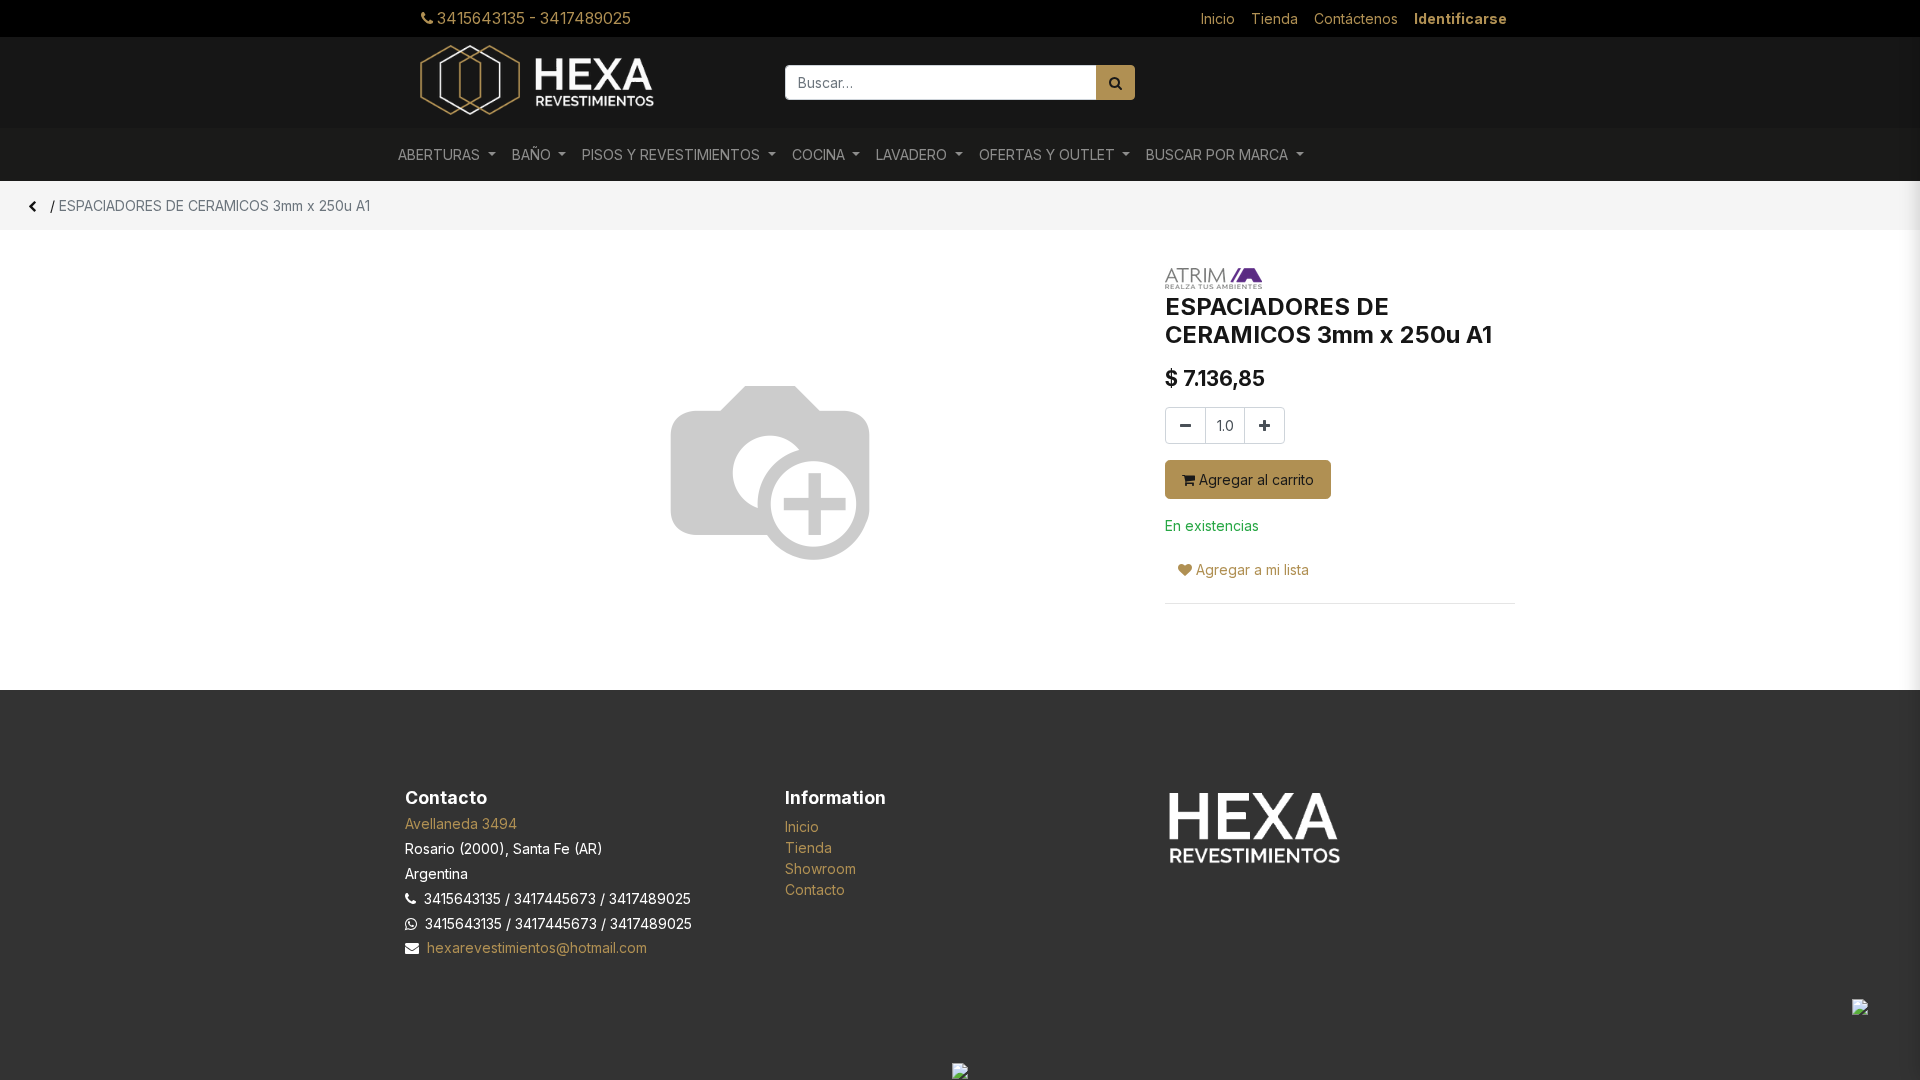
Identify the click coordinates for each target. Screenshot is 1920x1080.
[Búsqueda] (1115, 82)
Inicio (802, 826)
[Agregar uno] (1264, 425)
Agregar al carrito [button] (1254, 479)
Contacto (815, 889)
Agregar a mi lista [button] (1250, 569)
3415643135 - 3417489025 (532, 18)
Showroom (820, 868)
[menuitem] (1218, 18)
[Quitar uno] (1185, 425)
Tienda (808, 847)
